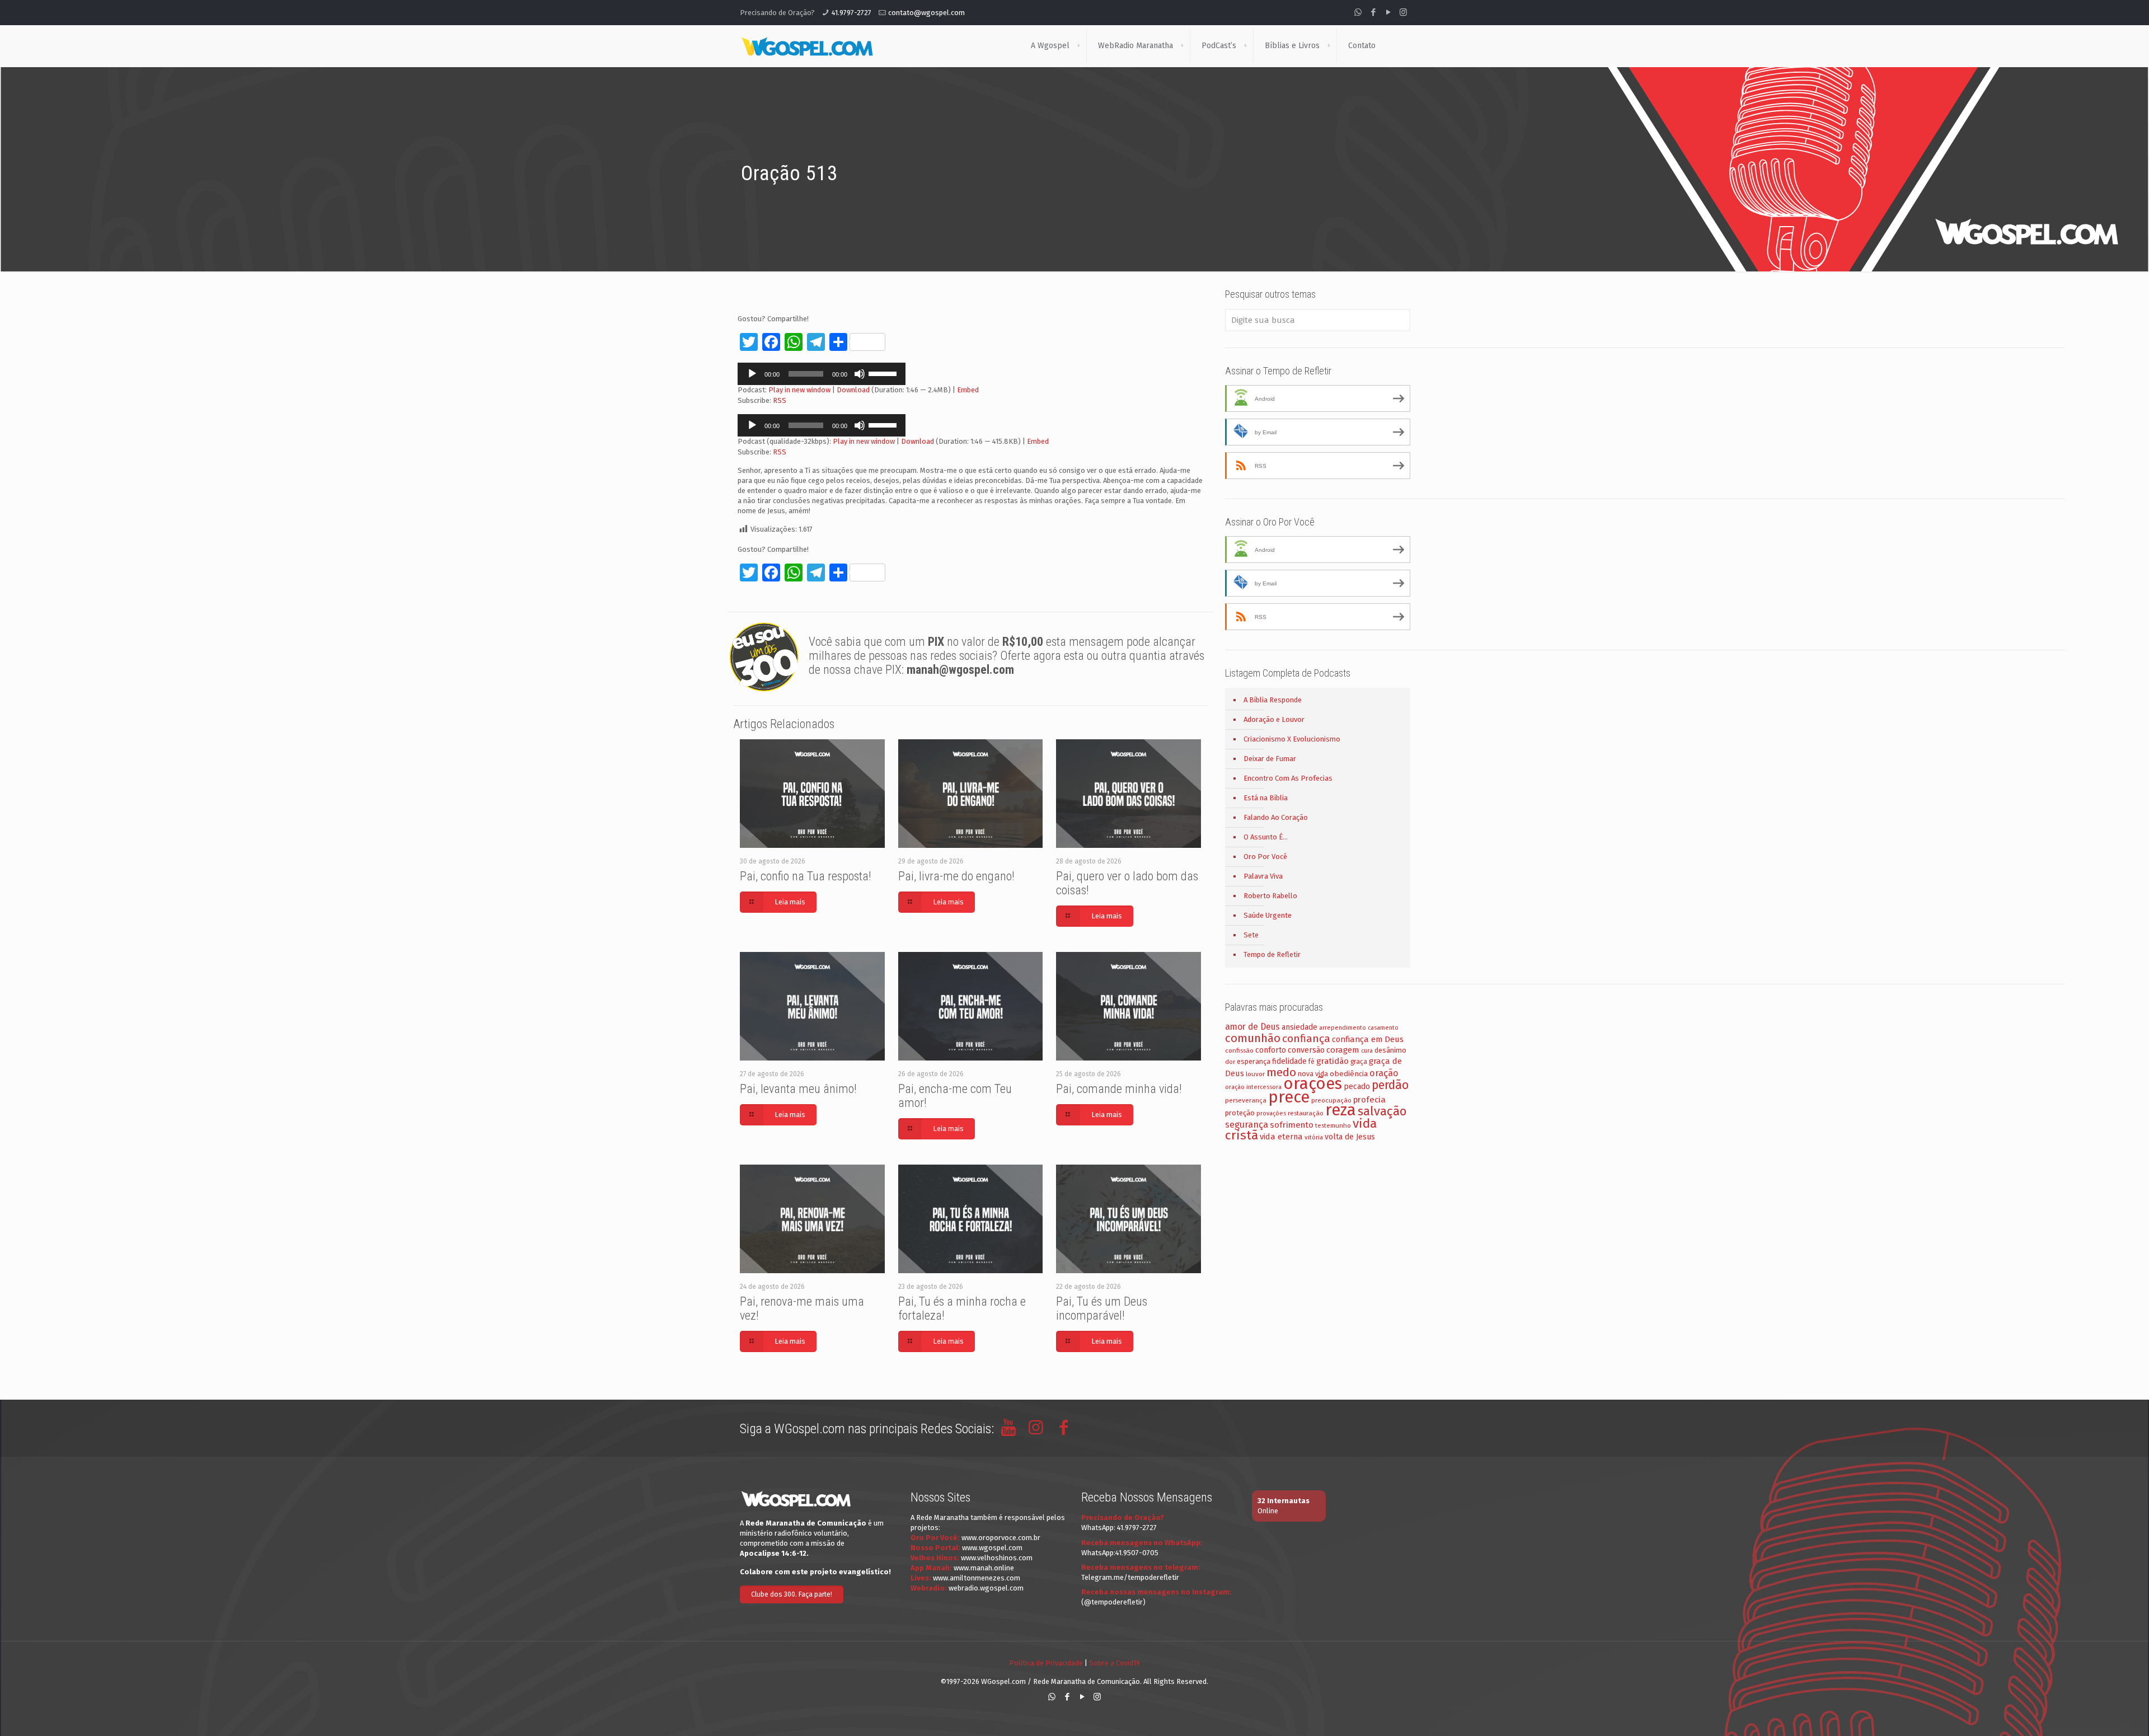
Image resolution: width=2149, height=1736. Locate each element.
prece (1289, 1097)
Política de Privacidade (1046, 1663)
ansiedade (1299, 1027)
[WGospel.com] (807, 46)
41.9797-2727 (851, 13)
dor (1230, 1062)
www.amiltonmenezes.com (977, 1578)
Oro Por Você (1265, 857)
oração (1384, 1073)
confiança (1306, 1038)
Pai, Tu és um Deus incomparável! (1102, 1308)
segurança (1247, 1125)
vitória (1314, 1137)
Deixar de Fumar (1270, 759)
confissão (1239, 1050)
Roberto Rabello (1270, 896)
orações (1313, 1084)
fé (1312, 1062)
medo (1281, 1072)
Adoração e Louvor (1274, 719)
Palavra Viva (1263, 876)
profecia (1369, 1100)
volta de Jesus (1350, 1137)
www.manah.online (984, 1568)
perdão (1390, 1085)
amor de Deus (1252, 1027)
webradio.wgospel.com (986, 1588)
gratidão (1332, 1061)
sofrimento (1292, 1125)
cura (1367, 1051)
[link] (1078, 46)
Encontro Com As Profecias (1288, 778)
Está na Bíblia (1266, 798)
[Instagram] (1403, 12)
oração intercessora (1253, 1087)
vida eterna (1281, 1137)
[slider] (884, 373)
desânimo (1390, 1050)
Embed (968, 390)
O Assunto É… (1266, 837)
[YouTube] (1388, 12)
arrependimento (1343, 1028)
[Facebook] (1373, 12)
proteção (1240, 1113)
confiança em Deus (1368, 1039)
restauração (1306, 1113)
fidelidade (1289, 1061)
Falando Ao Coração (1276, 817)
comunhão (1253, 1038)
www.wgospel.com (992, 1548)
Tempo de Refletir (1272, 954)
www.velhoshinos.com (997, 1558)
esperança (1254, 1061)
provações (1271, 1113)
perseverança (1246, 1100)
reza (1341, 1110)
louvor (1255, 1074)
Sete (1251, 935)
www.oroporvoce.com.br (1001, 1538)
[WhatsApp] (1358, 12)
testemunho (1333, 1125)
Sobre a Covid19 (1115, 1663)
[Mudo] (860, 374)
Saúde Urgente (1268, 915)
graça (1359, 1062)
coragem (1343, 1050)
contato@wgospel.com (926, 13)
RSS (780, 400)
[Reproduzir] (752, 374)
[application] (822, 374)
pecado (1357, 1087)
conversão (1306, 1050)
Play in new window (799, 390)
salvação (1382, 1111)
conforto (1271, 1050)
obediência (1349, 1074)
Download (853, 390)
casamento (1383, 1028)
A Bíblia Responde (1273, 700)
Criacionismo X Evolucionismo (1292, 739)
